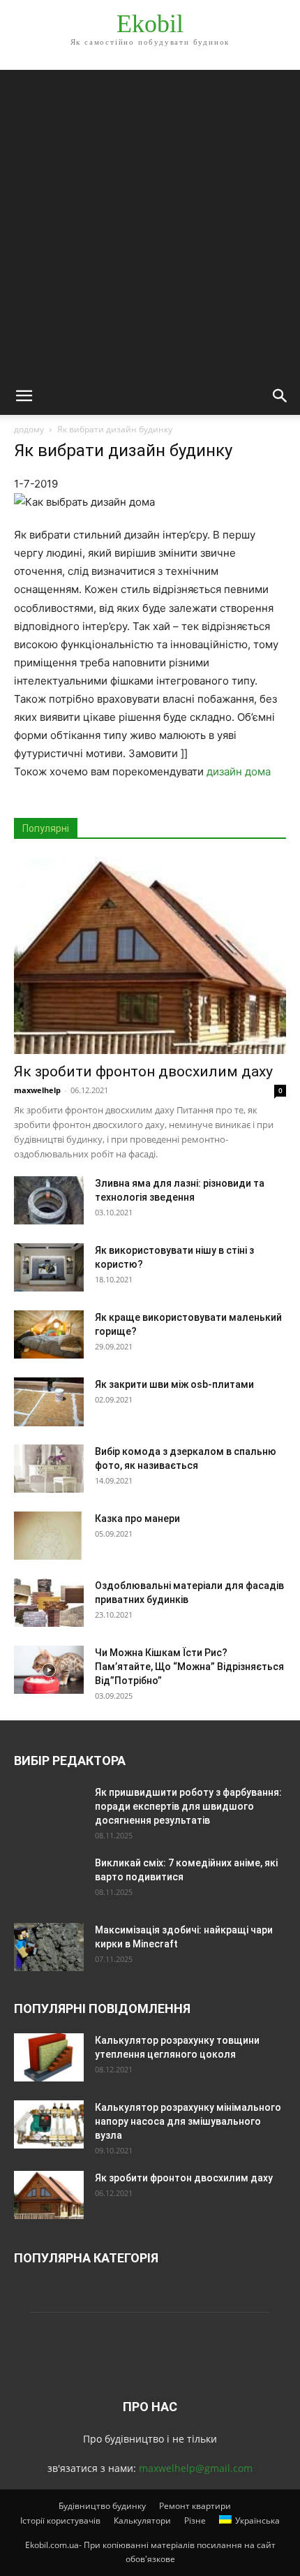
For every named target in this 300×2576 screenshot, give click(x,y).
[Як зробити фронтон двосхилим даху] (150, 956)
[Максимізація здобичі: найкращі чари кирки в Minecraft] (49, 1947)
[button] (24, 396)
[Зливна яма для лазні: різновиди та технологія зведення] (49, 1200)
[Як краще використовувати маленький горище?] (49, 1334)
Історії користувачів (60, 2520)
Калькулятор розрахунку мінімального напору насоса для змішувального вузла (188, 2121)
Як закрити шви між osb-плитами (174, 1384)
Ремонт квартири (195, 2506)
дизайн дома (239, 771)
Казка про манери (137, 1518)
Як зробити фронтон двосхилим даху (143, 1071)
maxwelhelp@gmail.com (196, 2468)
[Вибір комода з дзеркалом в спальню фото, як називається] (49, 1469)
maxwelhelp (37, 1090)
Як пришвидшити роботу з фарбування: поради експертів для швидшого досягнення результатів (188, 1806)
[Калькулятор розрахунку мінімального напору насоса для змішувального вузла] (49, 2124)
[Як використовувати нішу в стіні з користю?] (49, 1267)
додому (29, 429)
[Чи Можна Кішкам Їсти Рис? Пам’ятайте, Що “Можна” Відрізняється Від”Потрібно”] (49, 1670)
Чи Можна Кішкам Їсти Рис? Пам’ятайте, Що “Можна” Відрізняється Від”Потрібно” (189, 1667)
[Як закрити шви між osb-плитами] (49, 1402)
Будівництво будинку (102, 2506)
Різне (195, 2520)
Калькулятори (142, 2520)
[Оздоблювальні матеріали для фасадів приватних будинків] (49, 1603)
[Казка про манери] (49, 1536)
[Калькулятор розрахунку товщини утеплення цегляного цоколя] (49, 2057)
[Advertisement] (150, 220)
